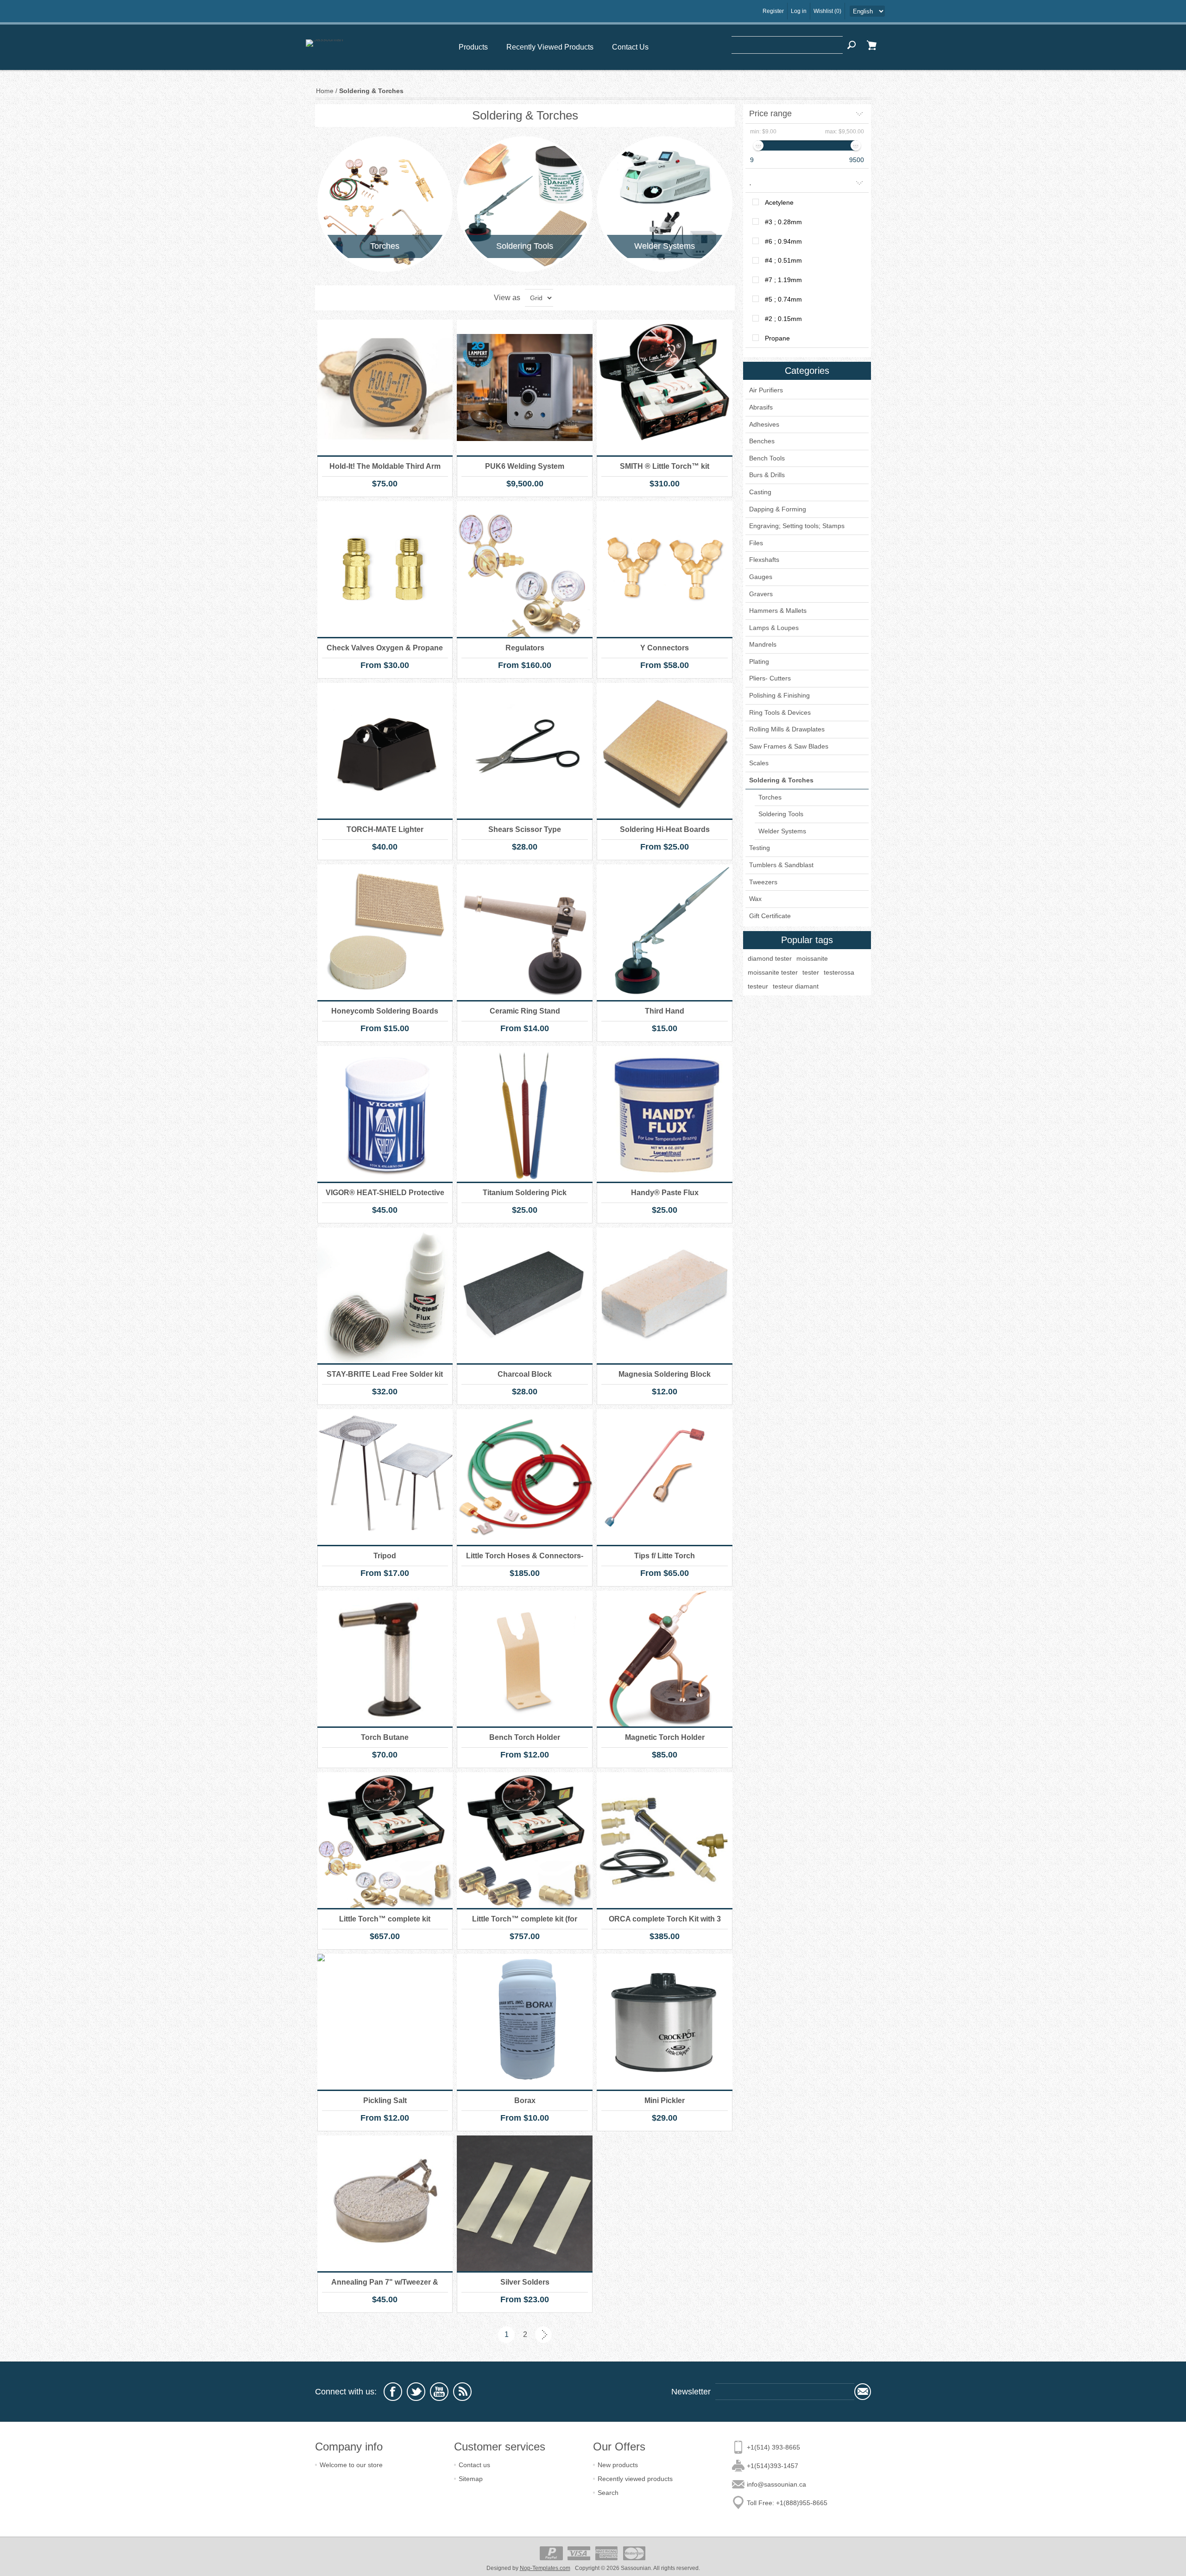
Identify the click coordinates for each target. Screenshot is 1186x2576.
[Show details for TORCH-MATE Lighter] (385, 751)
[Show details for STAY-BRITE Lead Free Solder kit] (385, 1295)
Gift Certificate (770, 916)
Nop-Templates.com (545, 2568)
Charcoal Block (525, 1374)
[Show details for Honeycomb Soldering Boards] (385, 932)
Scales (759, 763)
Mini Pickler (665, 2100)
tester (811, 972)
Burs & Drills (767, 475)
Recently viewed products (635, 2479)
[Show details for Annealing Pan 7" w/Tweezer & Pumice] (385, 2203)
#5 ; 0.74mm (783, 299)
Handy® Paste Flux (665, 1193)
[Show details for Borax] (525, 2022)
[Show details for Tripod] (385, 1477)
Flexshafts (764, 560)
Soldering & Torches (781, 780)
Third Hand (665, 1011)
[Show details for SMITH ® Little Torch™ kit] (665, 387)
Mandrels (763, 644)
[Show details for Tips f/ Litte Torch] (665, 1477)
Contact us (474, 2465)
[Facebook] (393, 2392)
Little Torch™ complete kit (385, 1919)
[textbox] (787, 45)
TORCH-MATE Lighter (385, 829)
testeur (758, 986)
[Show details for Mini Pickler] (665, 2022)
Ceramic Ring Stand (525, 1011)
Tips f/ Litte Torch (665, 1556)
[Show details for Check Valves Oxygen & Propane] (385, 569)
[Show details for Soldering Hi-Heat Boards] (665, 751)
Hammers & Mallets (778, 611)
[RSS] (462, 2392)
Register (773, 11)
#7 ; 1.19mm (783, 280)
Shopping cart (871, 45)
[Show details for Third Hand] (665, 932)
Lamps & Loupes (774, 628)
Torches (385, 246)
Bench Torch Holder (525, 1737)
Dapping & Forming (778, 509)
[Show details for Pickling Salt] (385, 2022)
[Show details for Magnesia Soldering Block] (665, 1295)
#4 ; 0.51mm (783, 260)
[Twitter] (416, 2392)
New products (618, 2465)
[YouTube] (439, 2392)
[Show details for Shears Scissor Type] (525, 751)
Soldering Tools (525, 246)
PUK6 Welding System (525, 466)
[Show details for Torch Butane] (385, 1659)
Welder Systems (665, 246)
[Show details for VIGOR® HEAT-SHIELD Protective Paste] (385, 1114)
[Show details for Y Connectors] (665, 569)
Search (852, 45)
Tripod (385, 1556)
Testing (760, 848)
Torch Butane (385, 1737)
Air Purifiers (766, 390)
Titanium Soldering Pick (525, 1193)
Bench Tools (767, 458)
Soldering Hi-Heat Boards (665, 829)
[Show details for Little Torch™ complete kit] (385, 1840)
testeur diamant (796, 986)
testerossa (839, 972)
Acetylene (779, 202)
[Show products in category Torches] (385, 204)
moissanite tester (773, 972)
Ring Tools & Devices (780, 712)
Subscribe (863, 2392)
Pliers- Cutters (770, 678)
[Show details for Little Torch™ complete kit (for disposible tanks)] (525, 1840)
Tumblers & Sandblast (781, 865)
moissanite (812, 958)
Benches (762, 441)
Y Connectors (665, 648)
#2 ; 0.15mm (783, 319)
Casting (760, 492)
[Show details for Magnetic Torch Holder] (665, 1659)
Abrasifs (761, 407)
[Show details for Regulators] (525, 569)
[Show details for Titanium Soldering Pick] (525, 1114)
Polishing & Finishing (779, 695)
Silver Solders (525, 2282)
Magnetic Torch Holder (665, 1737)
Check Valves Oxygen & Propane (385, 648)
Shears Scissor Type (525, 829)
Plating (759, 661)
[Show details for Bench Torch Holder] (525, 1659)
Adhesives (764, 424)
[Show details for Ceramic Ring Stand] (525, 932)
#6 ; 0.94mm (783, 241)
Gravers (761, 594)
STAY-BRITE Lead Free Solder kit (385, 1374)
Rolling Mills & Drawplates (787, 729)
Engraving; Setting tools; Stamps (797, 526)
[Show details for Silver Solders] (525, 2203)
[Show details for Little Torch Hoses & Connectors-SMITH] (525, 1477)
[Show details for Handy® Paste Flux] (665, 1114)
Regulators (525, 648)
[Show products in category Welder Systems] (665, 204)
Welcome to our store (351, 2465)
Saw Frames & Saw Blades (789, 746)
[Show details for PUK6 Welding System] (525, 387)
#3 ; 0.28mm (783, 222)
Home (325, 91)
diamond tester (770, 958)
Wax (755, 899)
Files (756, 543)
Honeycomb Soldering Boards (385, 1011)
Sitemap (471, 2479)
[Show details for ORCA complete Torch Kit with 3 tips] (665, 1840)
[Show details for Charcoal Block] (525, 1295)
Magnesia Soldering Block (665, 1374)
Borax (525, 2100)
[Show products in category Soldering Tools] (525, 204)
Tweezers (763, 882)
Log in (799, 11)
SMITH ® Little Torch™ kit (665, 466)
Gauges (761, 577)
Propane (777, 338)
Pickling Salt (385, 2100)
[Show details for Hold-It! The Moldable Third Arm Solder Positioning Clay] (385, 387)
